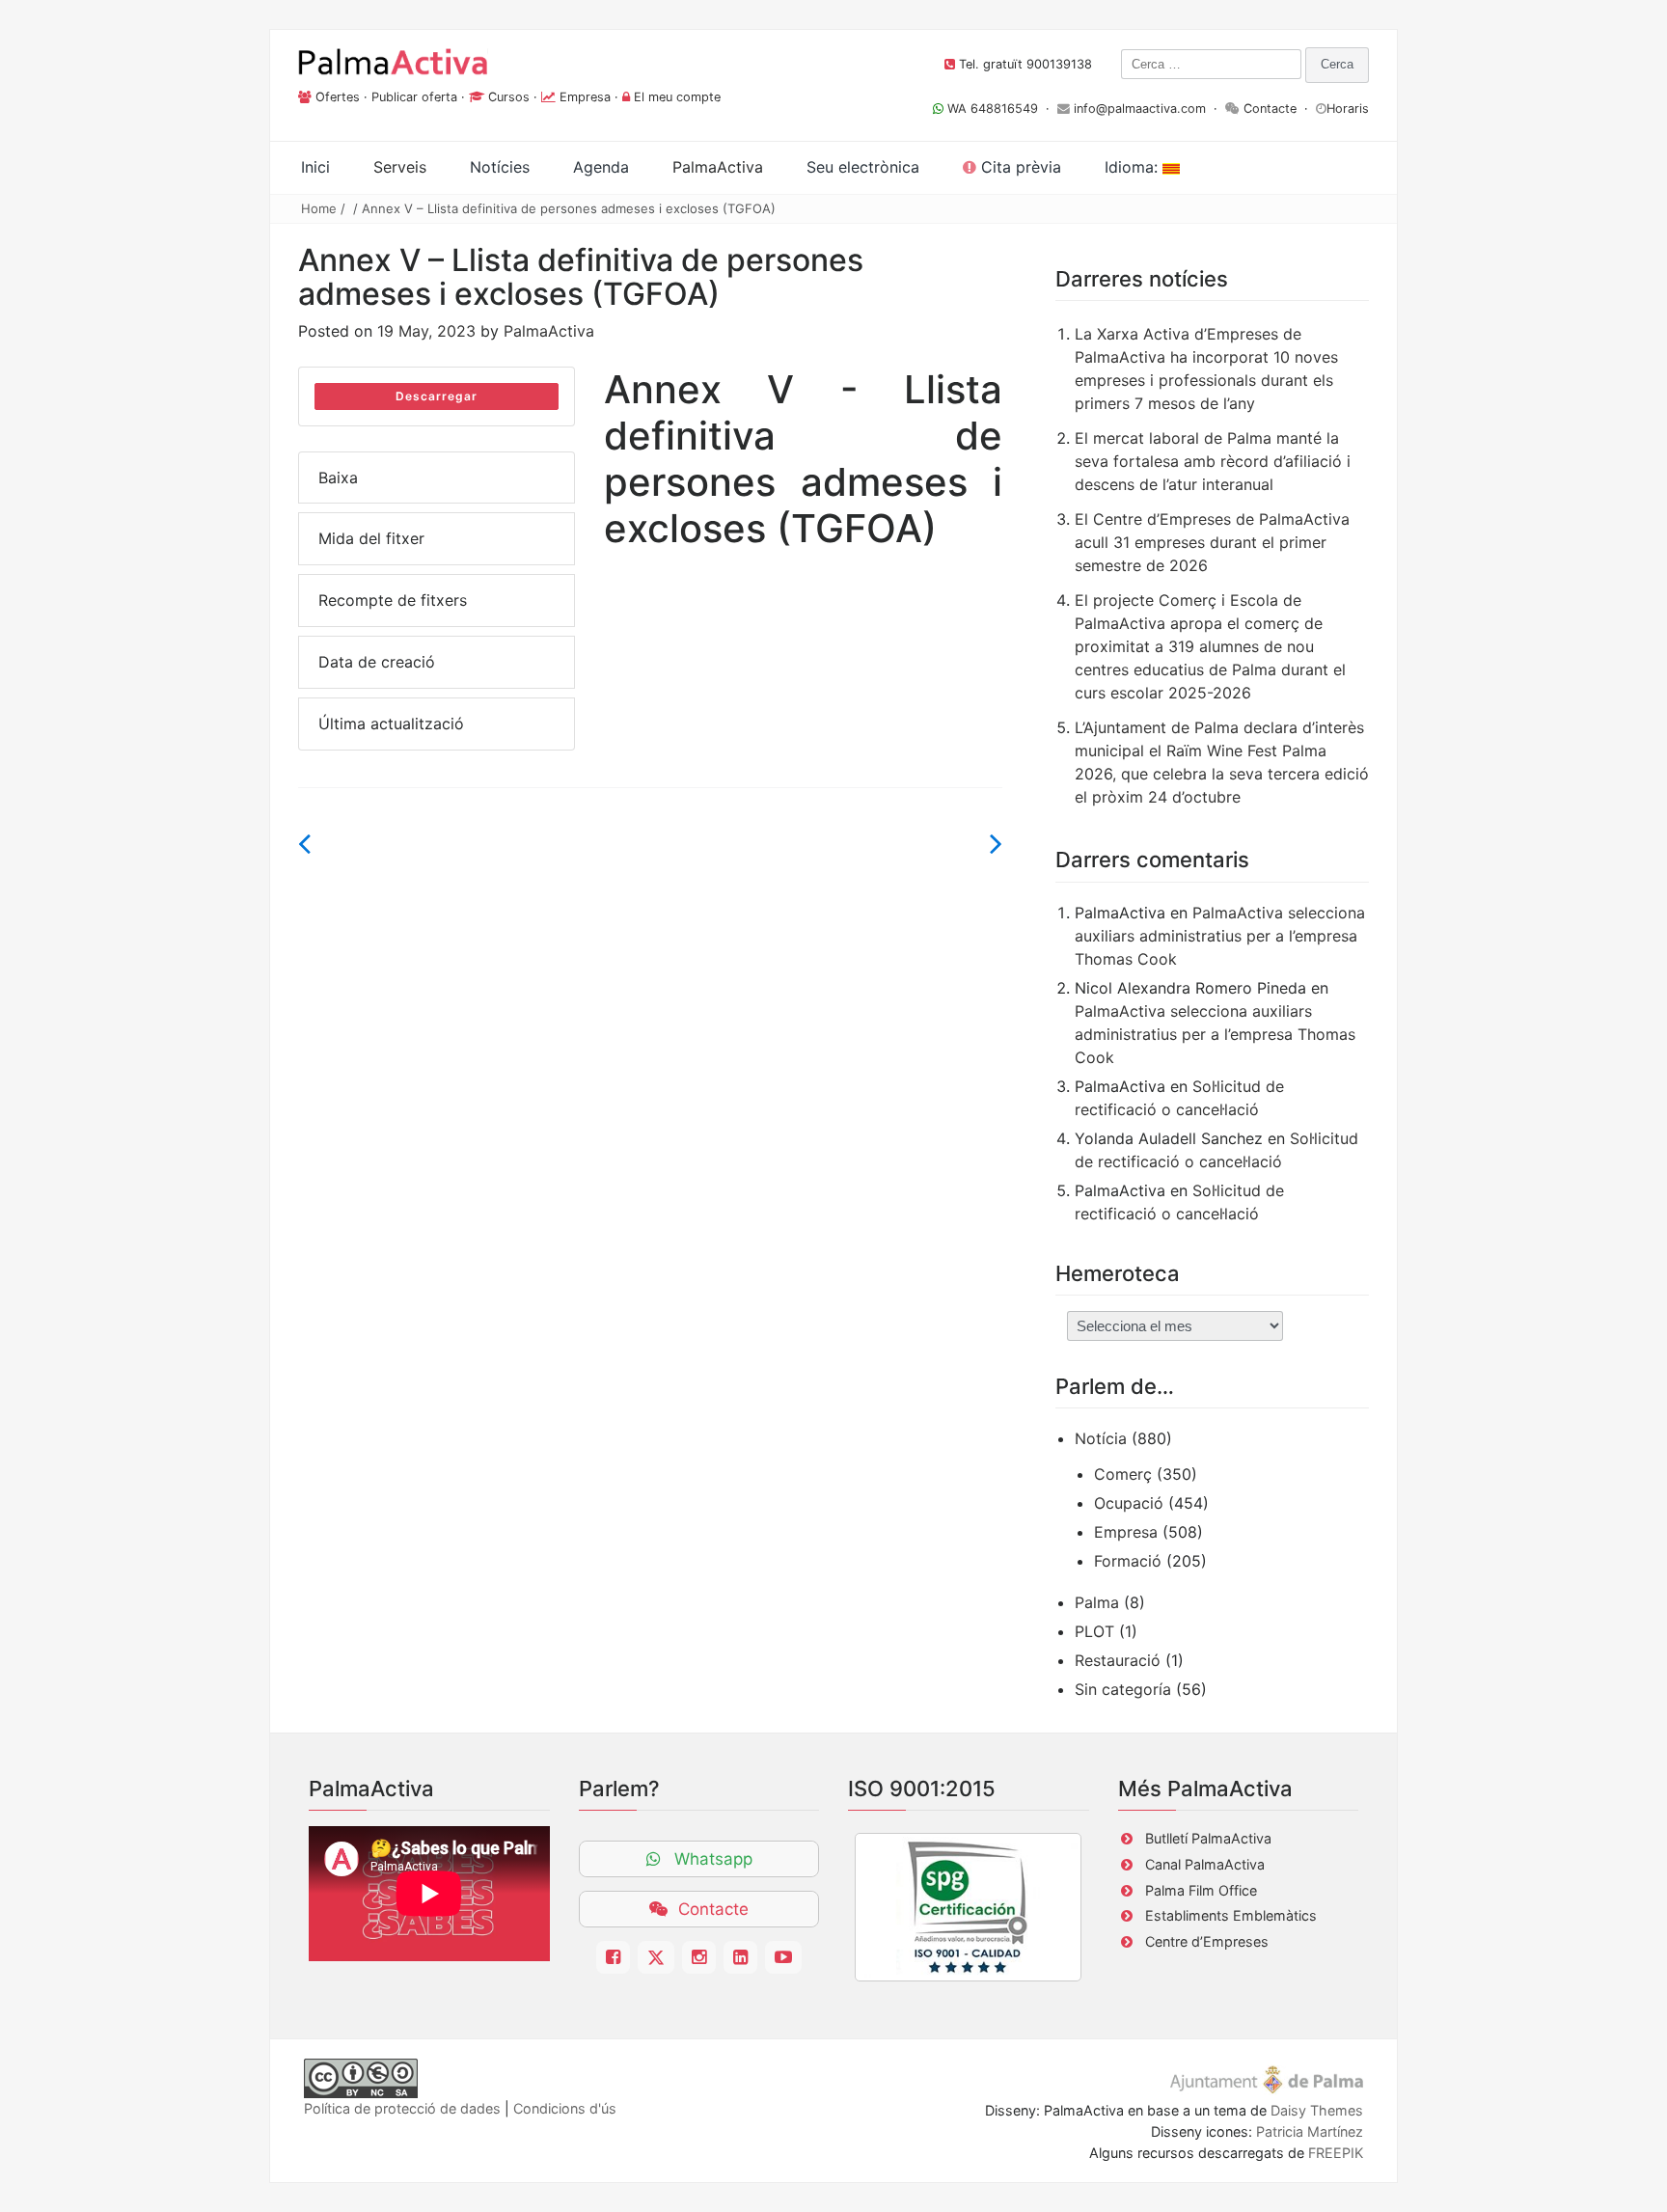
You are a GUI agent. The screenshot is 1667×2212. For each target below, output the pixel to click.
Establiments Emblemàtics (1231, 1915)
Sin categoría (1123, 1689)
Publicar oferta (414, 97)
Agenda (601, 167)
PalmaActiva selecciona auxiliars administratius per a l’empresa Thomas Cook (1220, 936)
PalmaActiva (549, 331)
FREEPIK (1336, 2153)
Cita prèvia (1019, 167)
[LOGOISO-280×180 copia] (968, 1907)
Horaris (1348, 109)
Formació (1128, 1561)
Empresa (585, 97)
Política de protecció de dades (402, 2108)
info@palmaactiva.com (1140, 109)
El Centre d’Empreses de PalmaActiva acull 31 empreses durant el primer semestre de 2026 (1212, 542)
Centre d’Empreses (1207, 1941)
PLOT (1094, 1631)
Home (319, 208)
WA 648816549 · (1000, 109)
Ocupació (1129, 1503)
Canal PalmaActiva (1205, 1864)
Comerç (1123, 1474)
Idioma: (1134, 167)
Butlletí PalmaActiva (1208, 1838)
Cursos (509, 97)
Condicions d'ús (565, 2108)
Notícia (1101, 1438)
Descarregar (437, 396)
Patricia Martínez (1310, 2131)
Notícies (500, 167)
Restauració (1118, 1660)
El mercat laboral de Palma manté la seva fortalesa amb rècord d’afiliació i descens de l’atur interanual (1213, 461)
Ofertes (338, 97)
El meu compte (677, 97)
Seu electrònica (863, 167)
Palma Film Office (1201, 1890)
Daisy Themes (1317, 2110)
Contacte (1270, 109)
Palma (1097, 1602)
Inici (315, 167)
